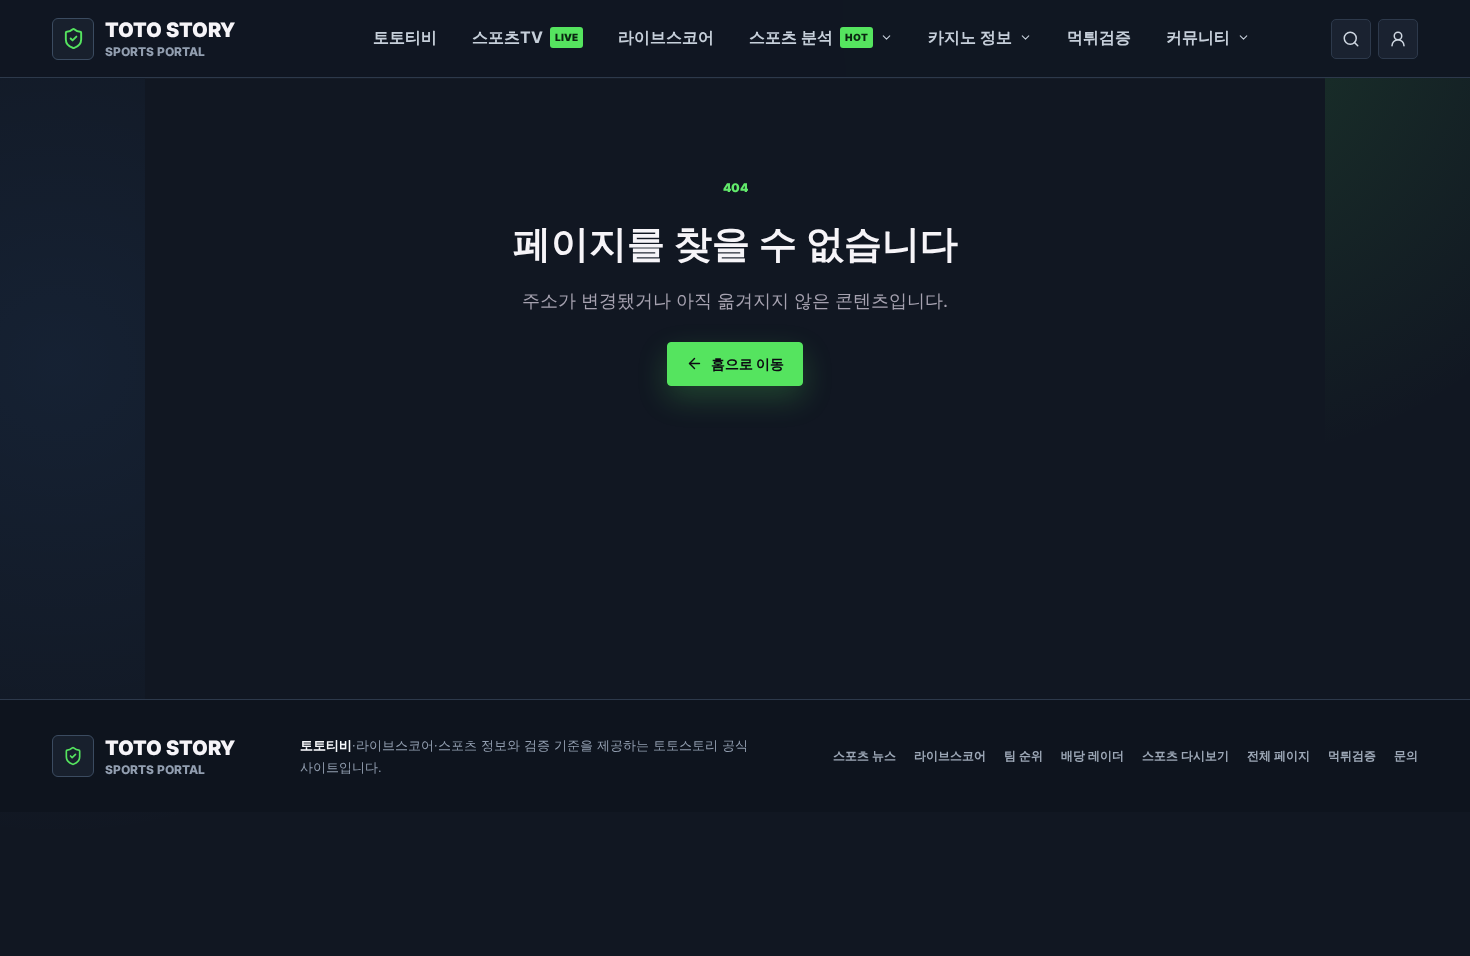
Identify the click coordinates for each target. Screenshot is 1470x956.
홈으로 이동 (747, 363)
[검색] (1351, 39)
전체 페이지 (1278, 755)
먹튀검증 (1099, 37)
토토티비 (405, 37)
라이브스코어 (666, 37)
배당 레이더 (1092, 755)
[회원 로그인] (1398, 39)
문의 (1406, 755)
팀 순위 (1023, 755)
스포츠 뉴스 (864, 755)
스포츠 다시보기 (1185, 755)
